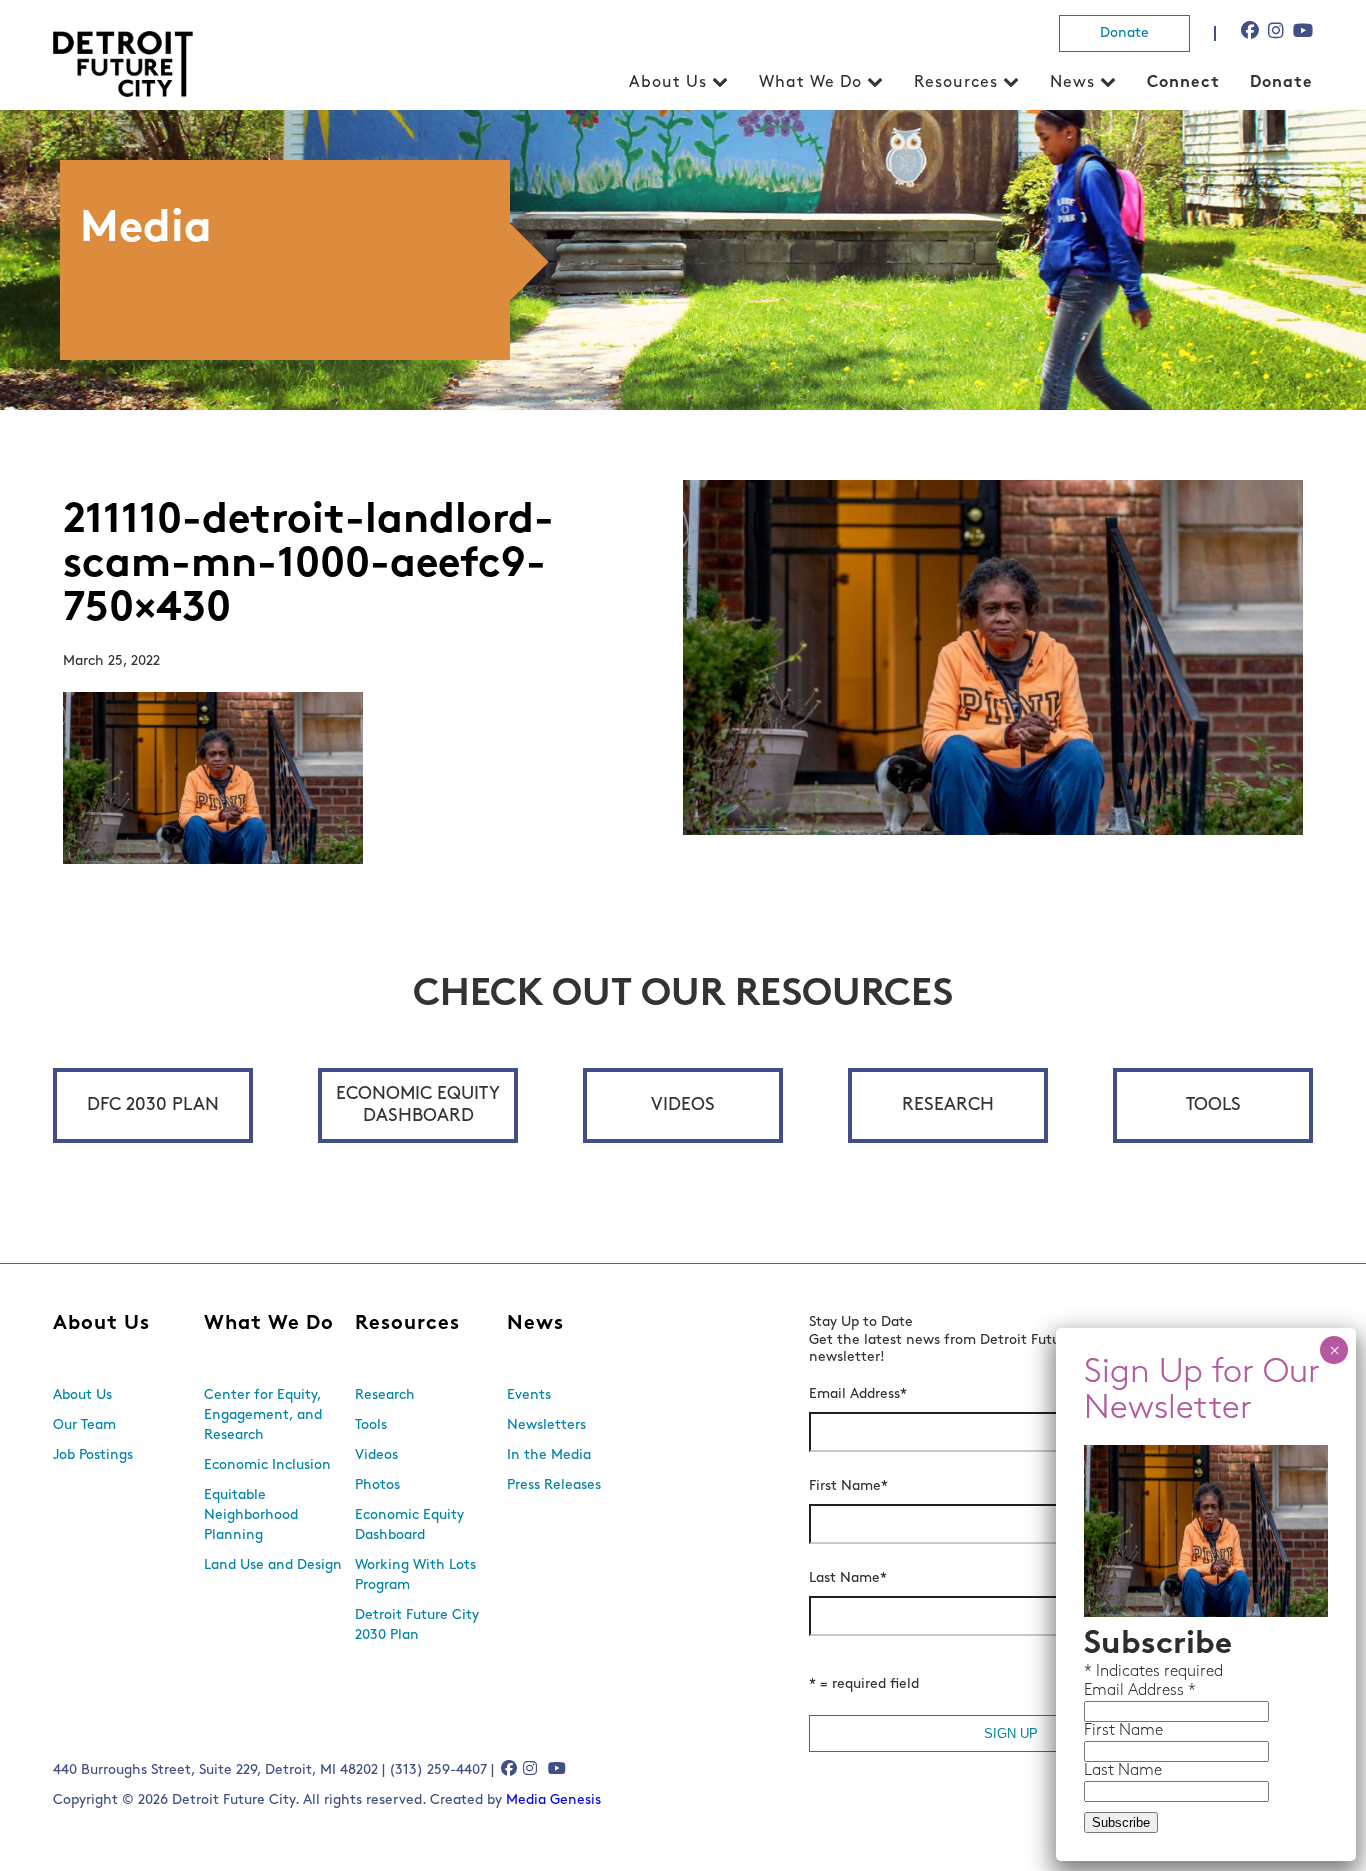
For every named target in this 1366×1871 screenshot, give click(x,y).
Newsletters (546, 1425)
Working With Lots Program (415, 1575)
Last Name (848, 1578)
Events (529, 1395)
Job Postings (93, 1455)
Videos (683, 1106)
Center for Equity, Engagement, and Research (263, 1415)
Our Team (84, 1425)
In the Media (549, 1455)
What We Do (810, 83)
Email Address (858, 1394)
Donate (1124, 33)
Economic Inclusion (267, 1465)
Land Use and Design (273, 1565)
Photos (377, 1485)
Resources (956, 83)
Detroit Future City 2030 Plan (417, 1625)
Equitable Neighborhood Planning (251, 1515)
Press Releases (554, 1485)
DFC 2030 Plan (153, 1106)
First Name (848, 1486)
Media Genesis (553, 1800)
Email (1106, 1691)
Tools (1213, 1106)
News (1072, 83)
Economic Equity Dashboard (418, 1106)
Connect (1183, 83)
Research (948, 1106)
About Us (668, 83)
